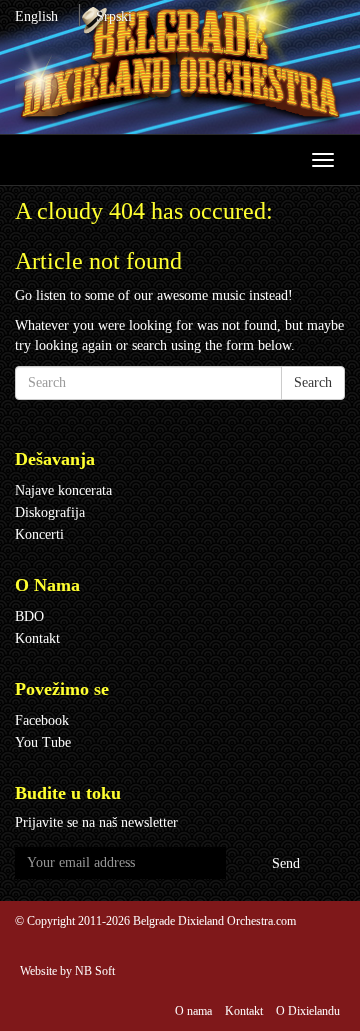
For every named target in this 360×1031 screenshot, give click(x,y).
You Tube (43, 742)
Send (286, 863)
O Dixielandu (308, 1011)
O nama (193, 1011)
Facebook (42, 720)
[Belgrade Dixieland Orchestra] (180, 67)
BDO (29, 616)
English (36, 16)
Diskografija (50, 512)
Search (313, 382)
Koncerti (39, 534)
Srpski (114, 16)
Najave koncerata (63, 490)
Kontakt (37, 638)
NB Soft (95, 971)
